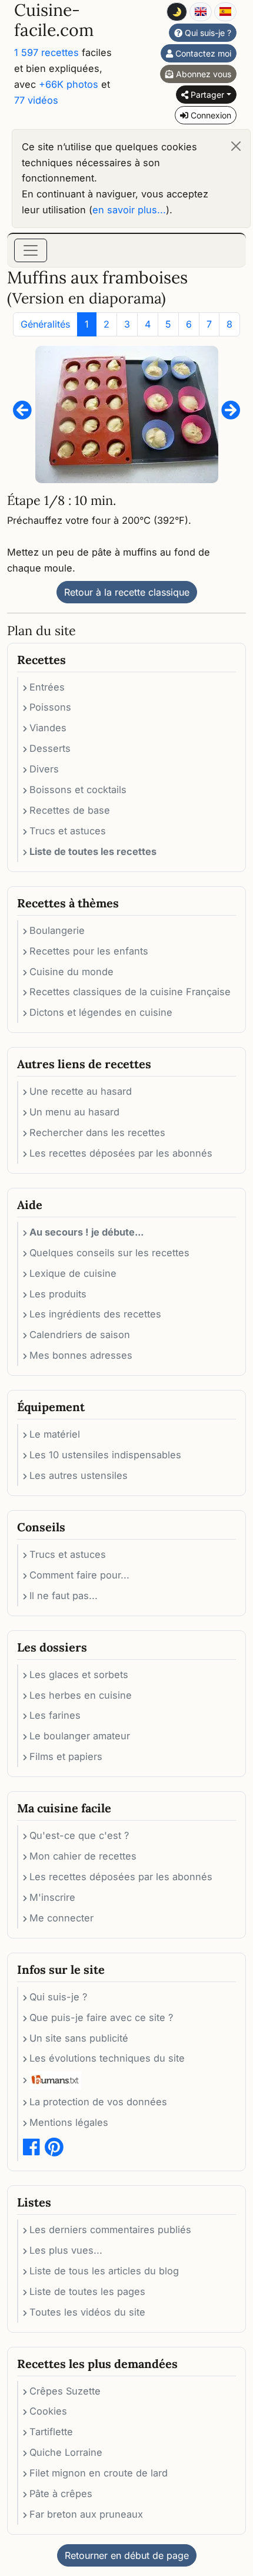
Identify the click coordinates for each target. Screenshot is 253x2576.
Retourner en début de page (127, 2555)
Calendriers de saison (80, 1335)
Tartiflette (51, 2432)
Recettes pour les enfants (89, 951)
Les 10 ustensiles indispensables (105, 1455)
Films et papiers (66, 1756)
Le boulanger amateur (80, 1736)
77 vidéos (36, 100)
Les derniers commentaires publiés (110, 2230)
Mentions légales (69, 2122)
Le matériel (55, 1434)
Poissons (50, 707)
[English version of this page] (201, 12)
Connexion (210, 115)
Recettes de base (70, 810)
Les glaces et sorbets (79, 1675)
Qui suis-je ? (207, 33)
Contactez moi (202, 53)
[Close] (236, 146)
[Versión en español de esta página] (225, 12)
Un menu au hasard (74, 1112)
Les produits (58, 1294)
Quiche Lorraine (66, 2452)
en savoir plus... (129, 210)
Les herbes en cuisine (81, 1695)
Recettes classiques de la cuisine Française (130, 992)
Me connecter (61, 1918)
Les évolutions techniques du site (107, 2058)
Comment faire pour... (79, 1575)
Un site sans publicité (79, 2038)
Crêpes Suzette (65, 2391)
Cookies (48, 2411)
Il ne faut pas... (64, 1596)
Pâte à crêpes (61, 2494)
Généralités (45, 324)
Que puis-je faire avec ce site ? (101, 2017)
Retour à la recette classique (127, 592)
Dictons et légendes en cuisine (101, 1012)
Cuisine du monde (71, 972)
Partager (206, 95)
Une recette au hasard (81, 1091)
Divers (44, 769)
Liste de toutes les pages (87, 2291)
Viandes (48, 728)
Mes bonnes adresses (81, 1355)
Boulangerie (57, 930)
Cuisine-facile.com (54, 20)
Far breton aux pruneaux (86, 2514)
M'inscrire (52, 1897)
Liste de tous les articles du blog (104, 2271)
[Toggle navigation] (31, 250)
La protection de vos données (98, 2102)
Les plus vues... (66, 2250)
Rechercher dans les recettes (97, 1132)
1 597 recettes (46, 52)
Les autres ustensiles (79, 1475)
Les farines (55, 1715)
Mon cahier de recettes (83, 1856)
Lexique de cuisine (73, 1273)
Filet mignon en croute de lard (99, 2473)
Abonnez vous (202, 74)
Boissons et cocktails (78, 790)
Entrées (47, 687)
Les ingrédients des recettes (95, 1314)
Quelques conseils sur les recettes (109, 1253)
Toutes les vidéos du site (87, 2312)
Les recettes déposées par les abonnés (121, 1153)
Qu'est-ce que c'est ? (79, 1835)
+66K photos (69, 84)
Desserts (50, 748)
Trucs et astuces (68, 831)
